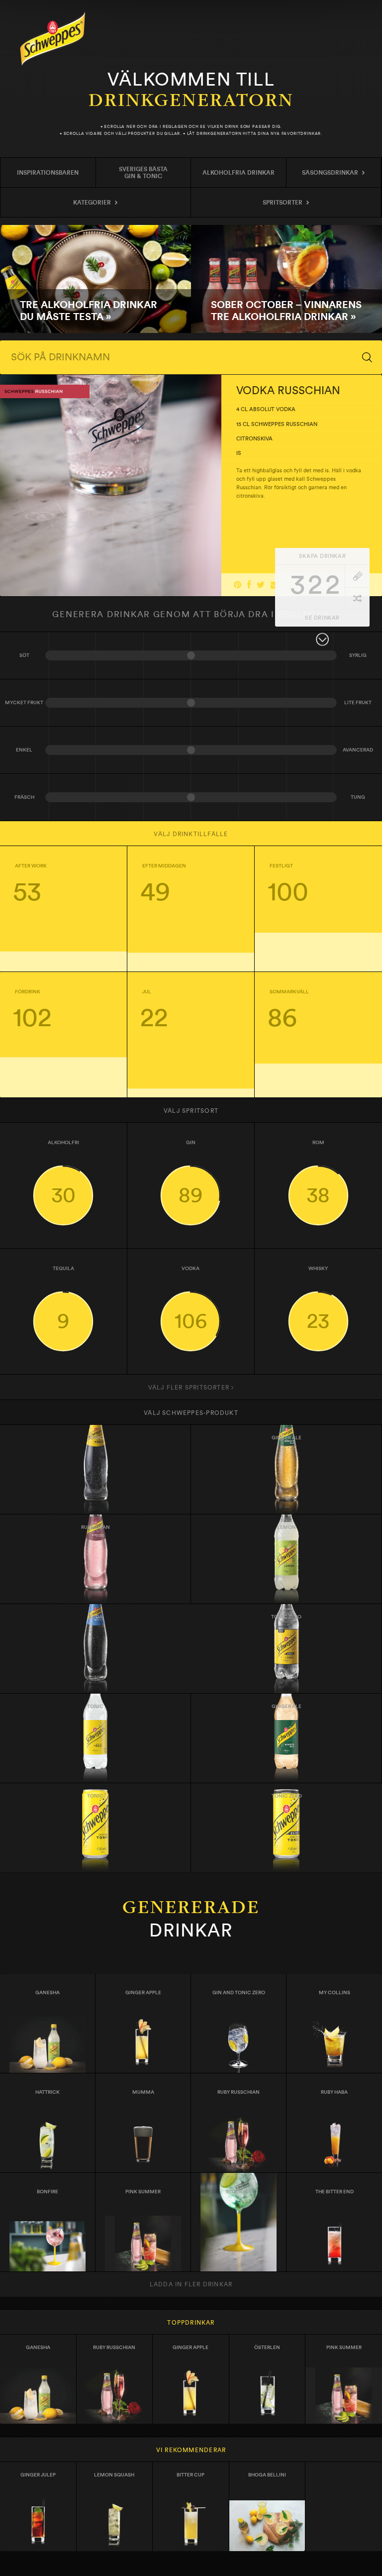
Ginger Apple (143, 1993)
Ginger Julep (38, 2475)
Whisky (318, 1299)
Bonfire (48, 2192)
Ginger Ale (286, 1438)
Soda (95, 1617)
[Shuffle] (357, 598)
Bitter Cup (191, 2475)
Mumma (143, 2092)
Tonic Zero (287, 1796)
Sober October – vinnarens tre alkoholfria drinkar (286, 279)
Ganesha (48, 1993)
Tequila (63, 1299)
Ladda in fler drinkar (191, 2284)
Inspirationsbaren (48, 173)
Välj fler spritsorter (190, 1388)
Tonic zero (286, 1617)
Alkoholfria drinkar (239, 173)
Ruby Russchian (239, 2092)
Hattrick (48, 2092)
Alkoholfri (63, 1173)
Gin (191, 1173)
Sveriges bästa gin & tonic (143, 173)
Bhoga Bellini (267, 2475)
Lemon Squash (114, 2475)
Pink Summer (143, 2192)
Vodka (191, 1299)
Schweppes (53, 39)
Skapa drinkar (322, 556)
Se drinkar (322, 618)
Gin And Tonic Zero (239, 1993)
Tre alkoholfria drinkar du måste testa (95, 279)
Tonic (95, 1438)
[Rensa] (357, 576)
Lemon (286, 1527)
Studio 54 (239, 2192)
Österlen (267, 2348)
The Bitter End (334, 2192)
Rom (318, 1173)
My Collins (334, 1993)
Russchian (95, 1527)
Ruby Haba (334, 2092)
